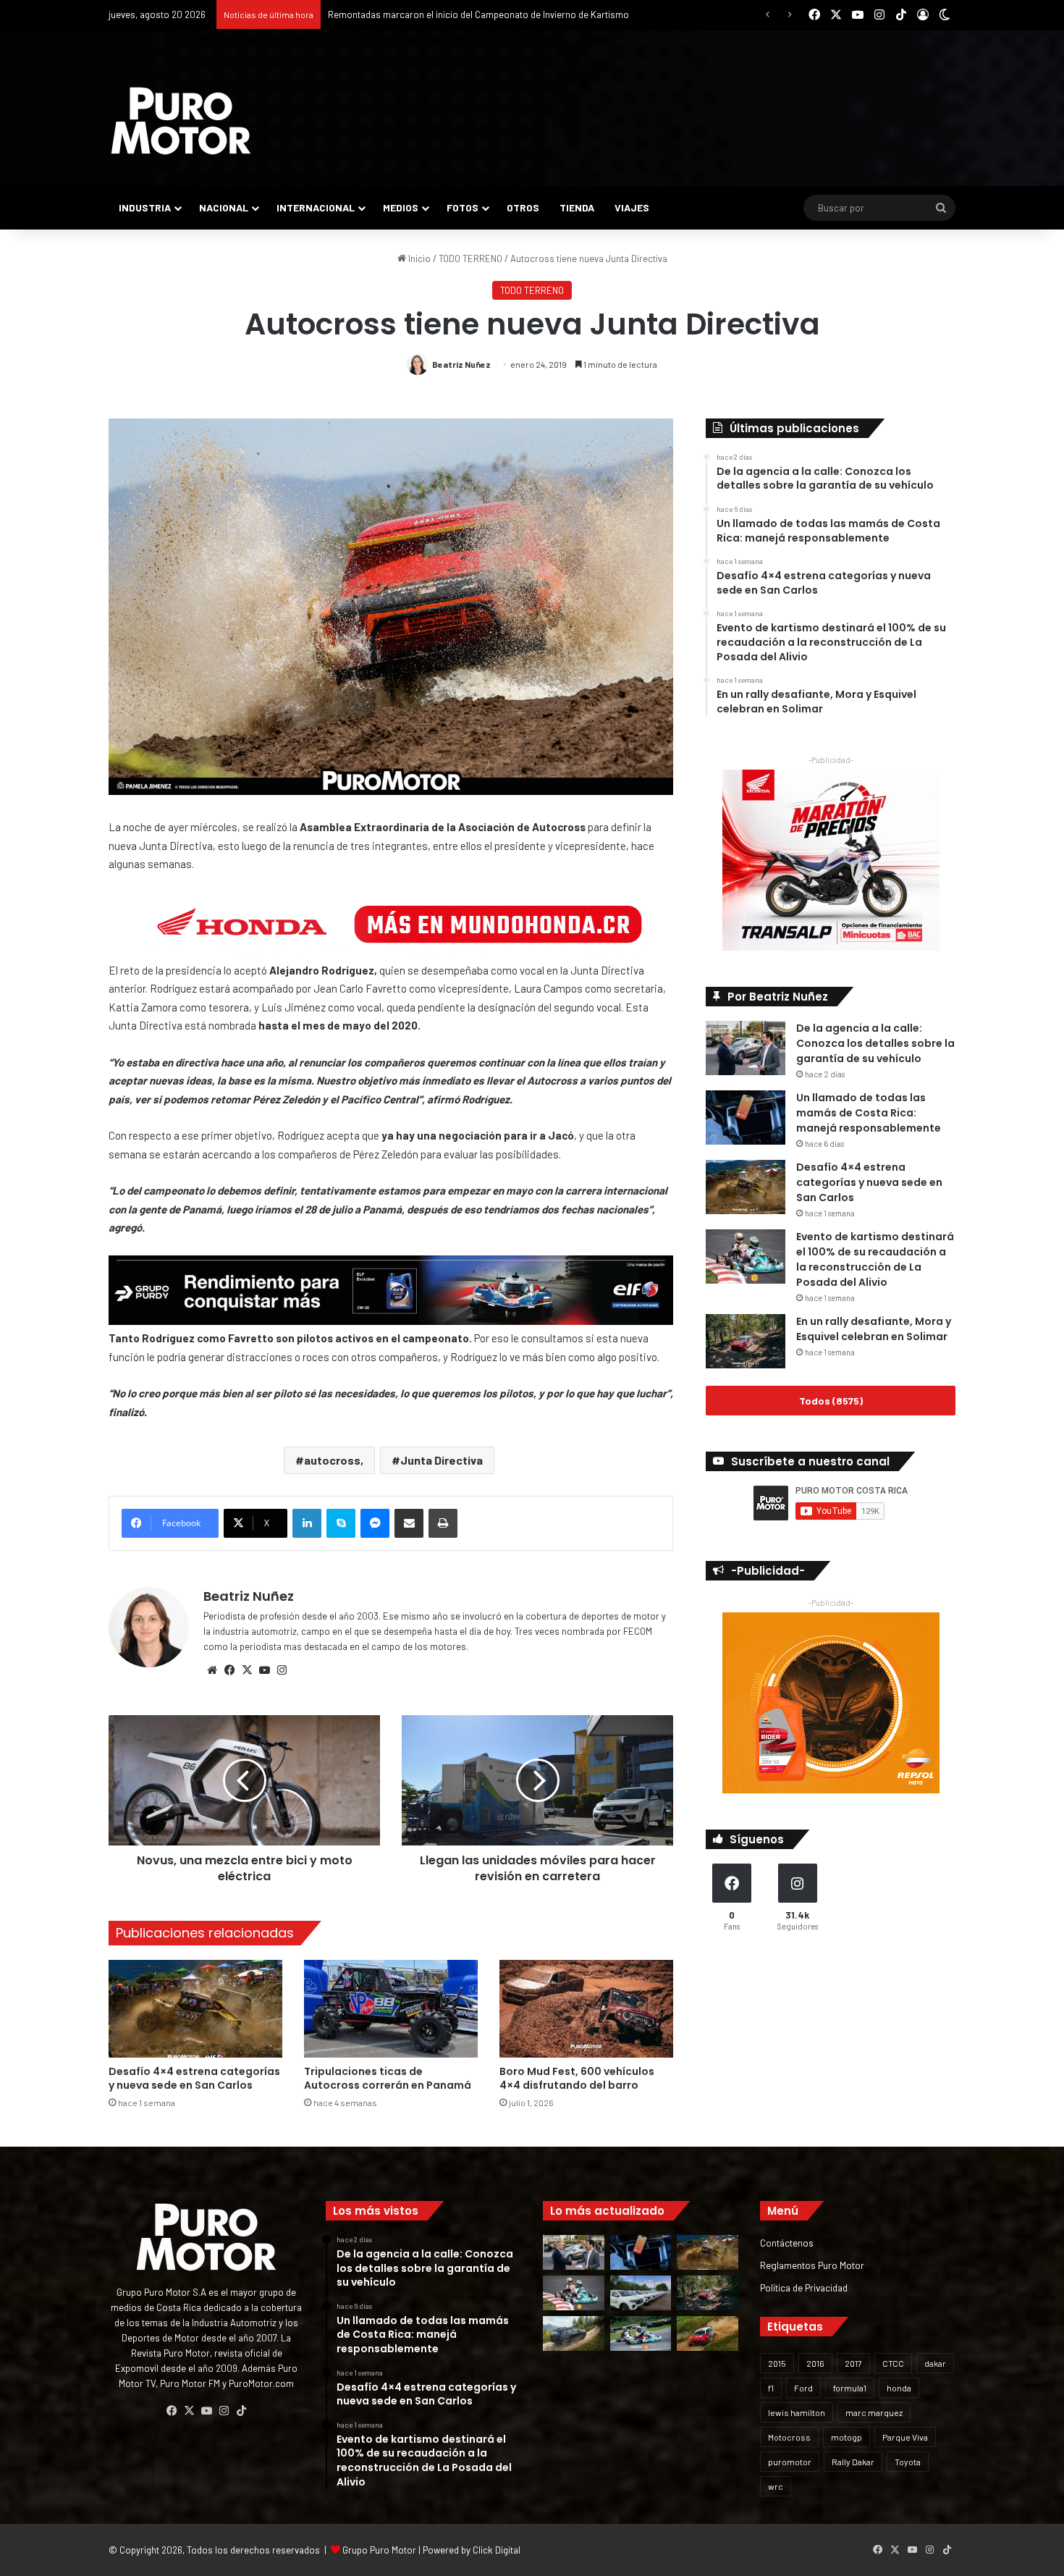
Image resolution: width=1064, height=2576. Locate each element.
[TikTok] (241, 2411)
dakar (935, 2363)
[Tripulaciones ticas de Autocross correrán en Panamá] (391, 2009)
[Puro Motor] (181, 121)
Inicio (418, 258)
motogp (846, 2437)
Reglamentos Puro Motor (812, 2265)
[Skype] (341, 1523)
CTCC (893, 2363)
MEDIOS (401, 207)
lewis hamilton (797, 2412)
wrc (776, 2486)
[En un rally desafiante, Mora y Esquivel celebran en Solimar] (746, 1341)
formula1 (850, 2388)
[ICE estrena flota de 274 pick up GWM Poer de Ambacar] (641, 2293)
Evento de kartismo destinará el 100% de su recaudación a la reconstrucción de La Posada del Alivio (875, 1259)
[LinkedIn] (307, 1523)
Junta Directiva (442, 1460)
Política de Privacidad (804, 2287)
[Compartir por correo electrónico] (409, 1523)
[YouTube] (264, 1670)
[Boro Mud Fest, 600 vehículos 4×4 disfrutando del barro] (586, 2009)
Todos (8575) (831, 1401)
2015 (777, 2363)
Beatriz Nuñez (461, 364)
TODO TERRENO (470, 258)
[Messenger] (375, 1523)
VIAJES (632, 207)
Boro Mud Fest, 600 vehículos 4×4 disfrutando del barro (577, 2078)
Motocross (789, 2437)
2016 (815, 2363)
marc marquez (874, 2412)
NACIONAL (224, 207)
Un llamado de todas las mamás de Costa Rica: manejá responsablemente (869, 1113)
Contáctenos (787, 2243)
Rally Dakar (853, 2462)
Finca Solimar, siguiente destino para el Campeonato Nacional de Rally (473, 14)
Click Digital (497, 2550)
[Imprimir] (443, 1523)
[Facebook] (229, 1670)
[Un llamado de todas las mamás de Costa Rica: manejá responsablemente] (746, 1117)
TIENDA (577, 207)
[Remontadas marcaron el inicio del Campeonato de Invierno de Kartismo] (641, 2333)
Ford (803, 2388)
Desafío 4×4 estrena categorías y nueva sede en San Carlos (194, 2078)
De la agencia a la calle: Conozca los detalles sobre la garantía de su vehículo (875, 1043)
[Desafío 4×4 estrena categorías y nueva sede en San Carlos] (195, 2009)
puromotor (790, 2462)
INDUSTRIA (145, 207)
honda (899, 2388)
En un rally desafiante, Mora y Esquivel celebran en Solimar (874, 1329)
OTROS (523, 207)
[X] (247, 1670)
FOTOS (463, 207)
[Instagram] (282, 1670)
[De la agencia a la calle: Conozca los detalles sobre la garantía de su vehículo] (746, 1048)
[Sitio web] (212, 1670)
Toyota (908, 2462)
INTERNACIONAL (316, 207)
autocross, (334, 1460)
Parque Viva (905, 2437)
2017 (853, 2363)
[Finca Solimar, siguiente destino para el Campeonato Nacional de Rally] (708, 2333)
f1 (771, 2388)
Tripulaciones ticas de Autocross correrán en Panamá (388, 2078)
